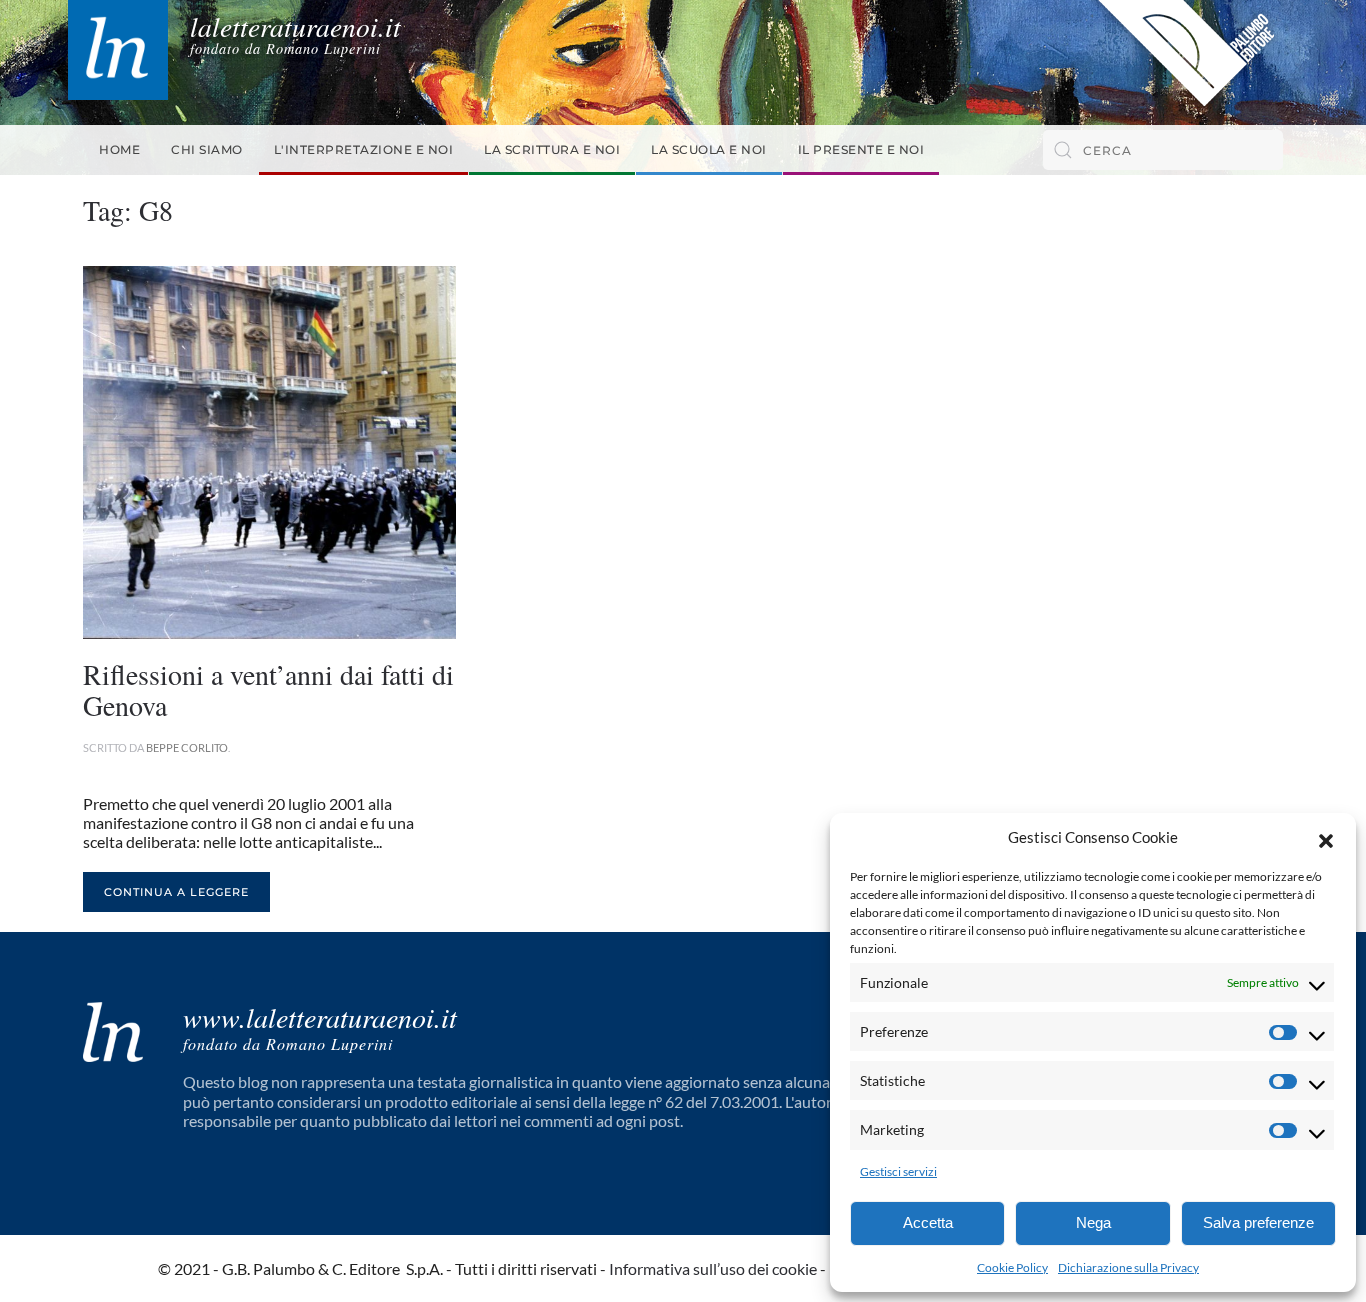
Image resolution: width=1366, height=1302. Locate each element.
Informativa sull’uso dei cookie (713, 1268)
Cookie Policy (1012, 1267)
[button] (1326, 838)
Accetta (928, 1222)
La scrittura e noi (552, 149)
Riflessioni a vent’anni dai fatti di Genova (268, 689)
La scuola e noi (709, 149)
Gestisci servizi (898, 1171)
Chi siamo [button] (207, 149)
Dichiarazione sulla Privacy (1128, 1267)
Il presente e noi (861, 149)
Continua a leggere (176, 892)
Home (119, 149)
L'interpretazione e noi (364, 149)
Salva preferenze (1258, 1222)
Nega (1093, 1222)
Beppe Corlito (187, 747)
